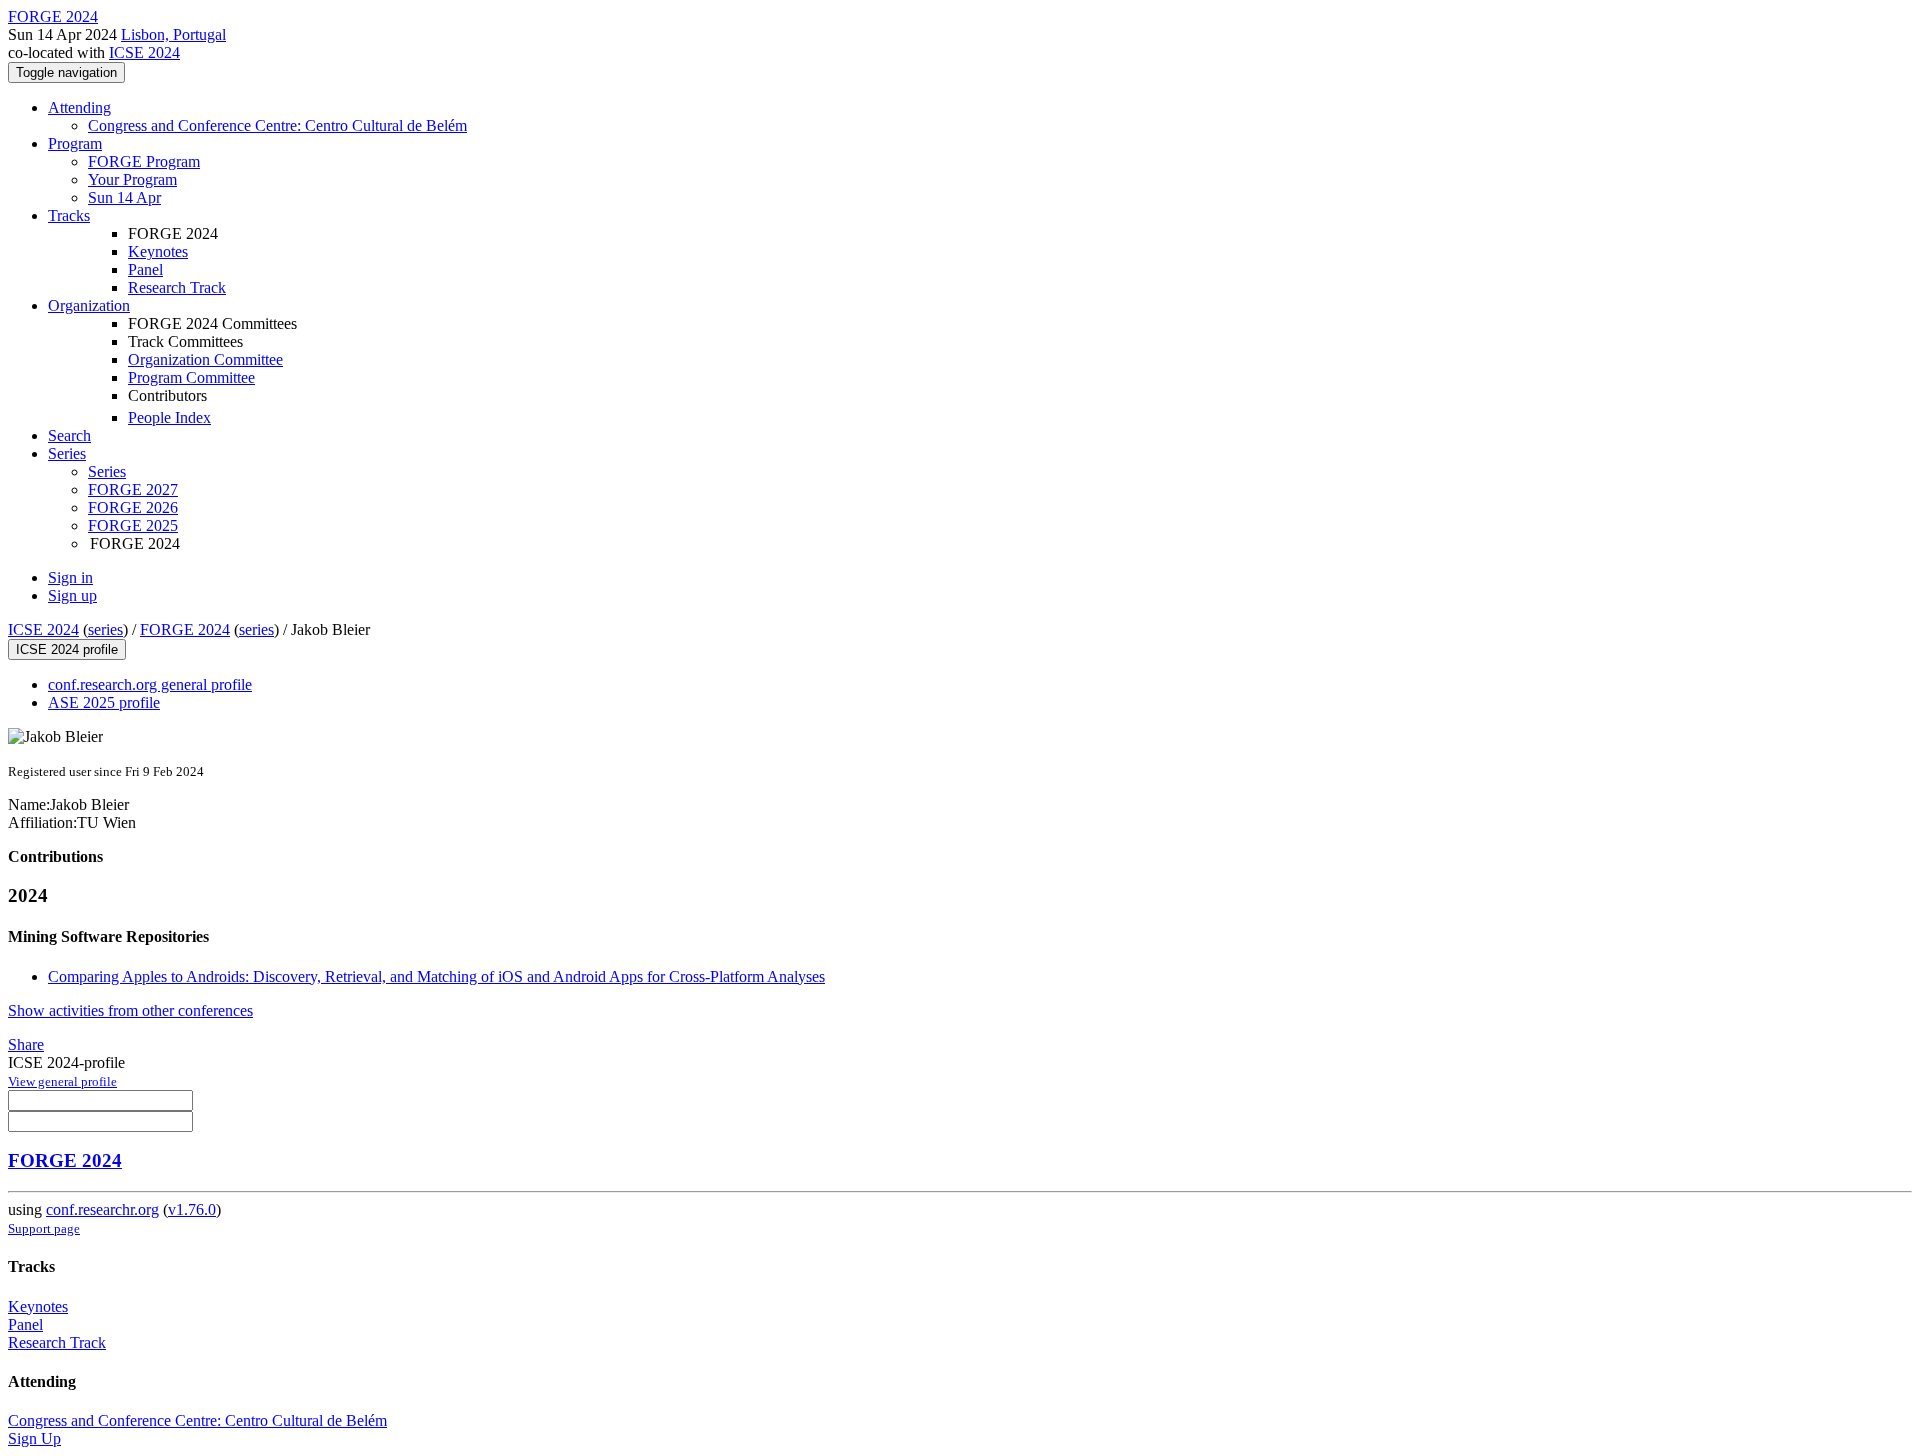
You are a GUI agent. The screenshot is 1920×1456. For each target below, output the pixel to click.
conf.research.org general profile (150, 684)
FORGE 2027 (133, 489)
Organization (89, 305)
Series (107, 471)
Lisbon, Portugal (173, 34)
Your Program (132, 179)
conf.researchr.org (102, 1209)
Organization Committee (205, 359)
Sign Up (34, 1438)
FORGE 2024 (185, 629)
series (105, 629)
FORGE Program (144, 161)
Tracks (69, 215)
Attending (79, 107)
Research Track (177, 287)
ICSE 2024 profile (67, 649)
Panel (145, 269)
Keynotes (158, 251)
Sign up (72, 595)
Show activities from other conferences (130, 1010)
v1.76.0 (192, 1209)
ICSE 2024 (144, 52)
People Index (169, 417)
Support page (44, 1228)
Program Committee (191, 377)
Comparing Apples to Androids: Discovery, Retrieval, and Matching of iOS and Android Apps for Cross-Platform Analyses (436, 976)
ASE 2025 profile (104, 702)
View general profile (62, 1081)
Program (75, 143)
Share (26, 1044)
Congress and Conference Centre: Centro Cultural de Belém (277, 125)
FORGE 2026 (133, 507)
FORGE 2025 (133, 525)
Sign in (70, 577)
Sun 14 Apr (124, 197)
